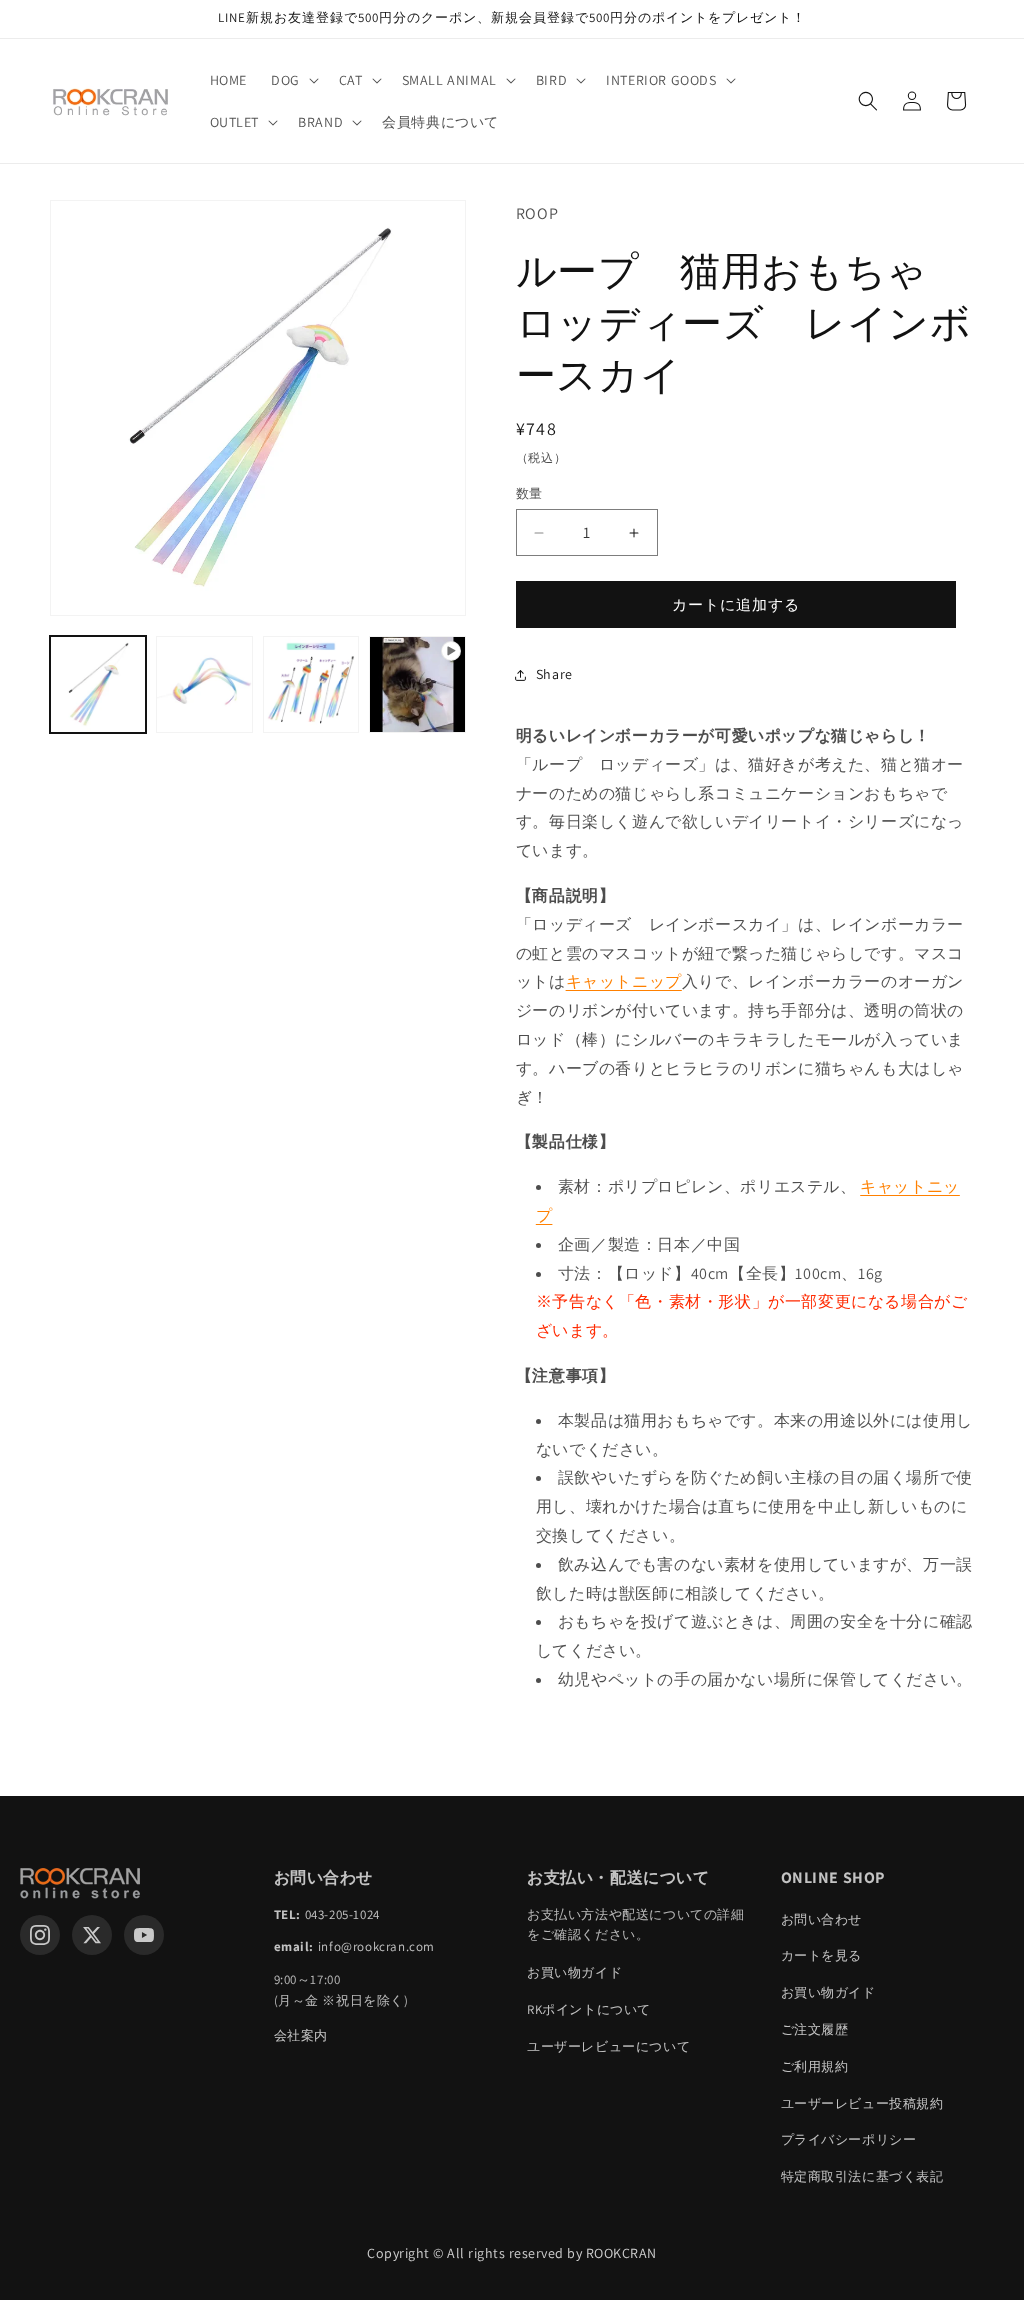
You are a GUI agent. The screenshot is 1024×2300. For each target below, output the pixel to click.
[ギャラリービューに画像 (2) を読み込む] (204, 684)
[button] (293, 80)
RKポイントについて (589, 2009)
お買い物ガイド (574, 1972)
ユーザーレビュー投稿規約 (862, 2103)
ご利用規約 (815, 2066)
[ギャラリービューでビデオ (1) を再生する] (417, 684)
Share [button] (554, 674)
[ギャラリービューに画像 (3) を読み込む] (311, 684)
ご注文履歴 (815, 2029)
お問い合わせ (822, 1919)
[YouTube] (144, 1935)
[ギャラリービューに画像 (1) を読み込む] (98, 684)
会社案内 (301, 2035)
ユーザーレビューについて (608, 2046)
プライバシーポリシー (849, 2139)
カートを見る (822, 1955)
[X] (92, 1935)
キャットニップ (624, 981)
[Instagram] (40, 1935)
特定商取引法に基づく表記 (862, 2176)
